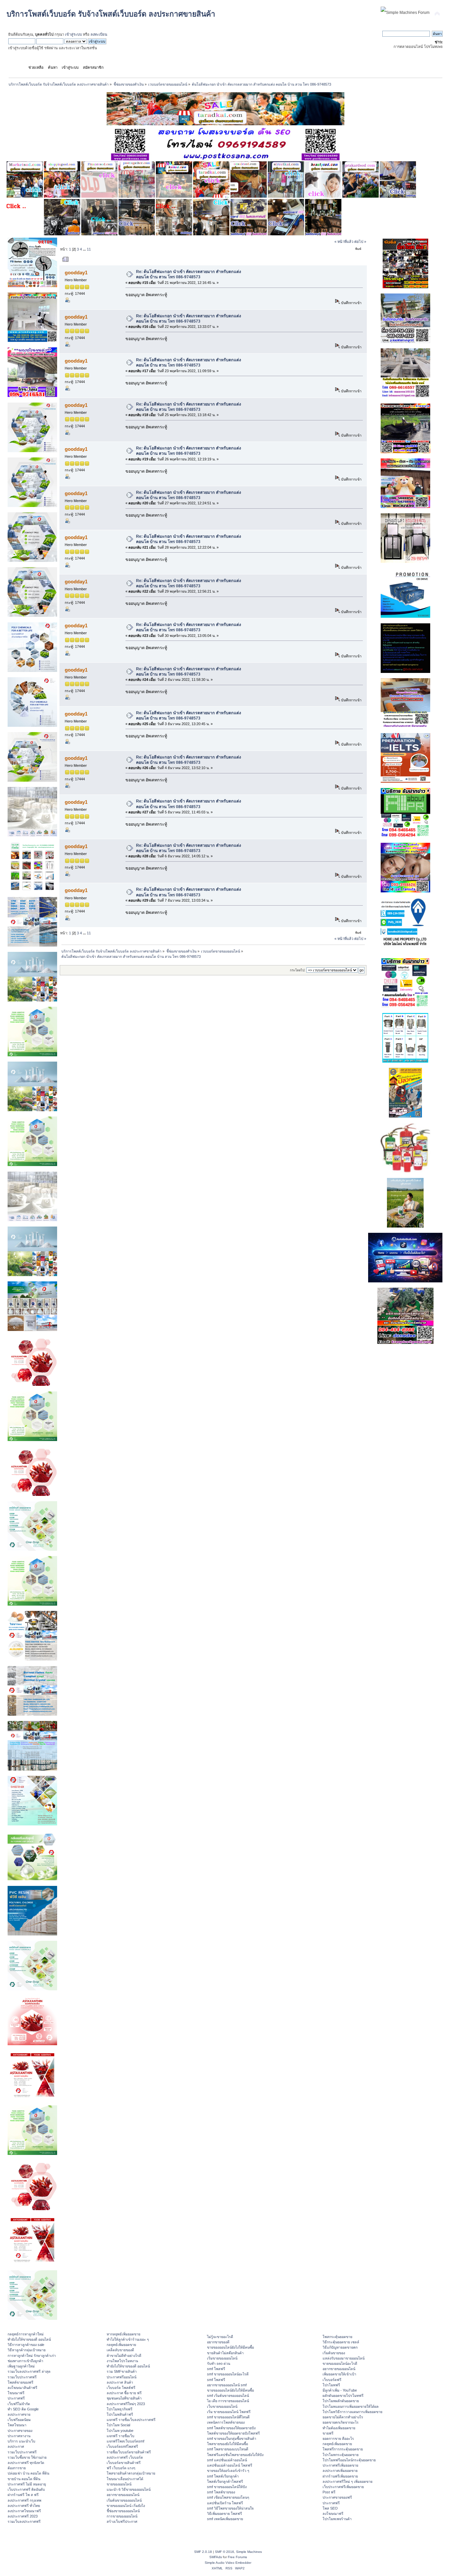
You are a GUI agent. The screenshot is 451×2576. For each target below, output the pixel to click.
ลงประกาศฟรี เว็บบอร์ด (125, 2457)
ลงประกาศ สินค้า (120, 2382)
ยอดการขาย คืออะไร (338, 2439)
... (85, 249)
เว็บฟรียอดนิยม (19, 2420)
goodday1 (76, 273)
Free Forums (237, 2557)
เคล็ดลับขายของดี (120, 2350)
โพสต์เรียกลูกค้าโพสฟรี (225, 2481)
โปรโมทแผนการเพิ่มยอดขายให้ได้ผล (351, 2406)
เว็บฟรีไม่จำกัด (19, 2404)
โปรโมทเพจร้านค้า (337, 2519)
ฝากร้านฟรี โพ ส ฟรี (23, 2495)
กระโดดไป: (298, 970)
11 (89, 249)
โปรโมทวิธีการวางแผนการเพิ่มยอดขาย (352, 2412)
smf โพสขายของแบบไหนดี (228, 2449)
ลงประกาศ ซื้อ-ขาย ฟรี (124, 2393)
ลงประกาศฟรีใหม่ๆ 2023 (126, 2404)
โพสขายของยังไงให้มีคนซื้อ (227, 2444)
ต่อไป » (360, 242)
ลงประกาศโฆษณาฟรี (24, 2511)
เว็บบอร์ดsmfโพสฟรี (122, 2446)
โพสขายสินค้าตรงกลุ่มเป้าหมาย (131, 2473)
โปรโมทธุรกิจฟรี (120, 2409)
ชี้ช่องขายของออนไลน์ (123, 2511)
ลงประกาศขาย (19, 2414)
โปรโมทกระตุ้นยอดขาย (341, 2455)
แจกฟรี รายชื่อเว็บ (121, 2436)
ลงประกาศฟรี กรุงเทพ (24, 2500)
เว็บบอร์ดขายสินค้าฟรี (124, 2463)
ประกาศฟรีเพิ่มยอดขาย (340, 2465)
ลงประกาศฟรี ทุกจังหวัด (26, 2463)
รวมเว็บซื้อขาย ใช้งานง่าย (27, 2457)
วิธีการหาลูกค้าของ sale (26, 2345)
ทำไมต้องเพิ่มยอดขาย (339, 2428)
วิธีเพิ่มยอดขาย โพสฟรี (225, 2514)
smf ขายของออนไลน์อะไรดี (228, 2374)
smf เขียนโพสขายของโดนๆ (228, 2497)
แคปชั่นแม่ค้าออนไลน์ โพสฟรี (230, 2465)
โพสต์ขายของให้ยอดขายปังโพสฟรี (233, 2433)
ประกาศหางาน (19, 2436)
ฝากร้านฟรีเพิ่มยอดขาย (340, 2476)
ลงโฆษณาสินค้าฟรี (22, 2388)
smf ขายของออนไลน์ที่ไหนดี (228, 2417)
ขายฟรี (328, 2433)
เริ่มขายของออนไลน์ (222, 2358)
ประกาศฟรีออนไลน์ (121, 2377)
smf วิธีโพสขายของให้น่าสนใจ (230, 2508)
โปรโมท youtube (120, 2431)
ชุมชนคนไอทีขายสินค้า (124, 2398)
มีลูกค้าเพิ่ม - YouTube (340, 2390)
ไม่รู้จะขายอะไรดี (220, 2337)
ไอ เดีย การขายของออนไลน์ (228, 2401)
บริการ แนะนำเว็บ (21, 2441)
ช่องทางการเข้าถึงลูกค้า (25, 2361)
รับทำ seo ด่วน (219, 2363)
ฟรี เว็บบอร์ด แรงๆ (121, 2468)
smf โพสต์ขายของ (221, 2492)
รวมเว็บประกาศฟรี (22, 2377)
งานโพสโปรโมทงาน (122, 2361)
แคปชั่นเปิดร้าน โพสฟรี (225, 2503)
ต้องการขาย (17, 2468)
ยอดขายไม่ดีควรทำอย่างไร (343, 2417)
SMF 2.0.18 (203, 2552)
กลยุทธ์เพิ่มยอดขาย (121, 2345)
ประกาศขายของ (20, 2431)
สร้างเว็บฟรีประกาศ (122, 2521)
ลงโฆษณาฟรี (333, 2514)
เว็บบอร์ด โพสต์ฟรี (121, 2388)
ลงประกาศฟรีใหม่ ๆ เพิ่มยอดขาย (347, 2481)
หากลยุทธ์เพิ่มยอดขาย (123, 2334)
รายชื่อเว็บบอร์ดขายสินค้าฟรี (129, 2452)
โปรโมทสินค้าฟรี (120, 2414)
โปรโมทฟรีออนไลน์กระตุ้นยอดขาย (349, 2460)
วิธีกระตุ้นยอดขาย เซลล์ (341, 2342)
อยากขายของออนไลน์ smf (227, 2385)
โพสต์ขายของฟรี (20, 2382)
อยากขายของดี (218, 2342)
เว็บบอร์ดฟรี (332, 2380)
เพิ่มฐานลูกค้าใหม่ (21, 2366)
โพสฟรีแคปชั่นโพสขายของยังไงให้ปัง (235, 2455)
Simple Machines (249, 2552)
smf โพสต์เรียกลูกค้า (223, 2476)
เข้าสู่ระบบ (73, 34)
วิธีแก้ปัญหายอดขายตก (340, 2347)
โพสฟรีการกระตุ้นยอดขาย (343, 2449)
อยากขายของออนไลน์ (123, 2495)
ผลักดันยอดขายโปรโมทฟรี (343, 2396)
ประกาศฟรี (16, 2398)
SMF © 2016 (225, 2552)
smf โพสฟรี (216, 2369)
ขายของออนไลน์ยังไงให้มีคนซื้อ (230, 2347)
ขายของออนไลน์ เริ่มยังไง (126, 2506)
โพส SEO (330, 2508)
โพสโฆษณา (17, 2425)
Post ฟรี (329, 2492)
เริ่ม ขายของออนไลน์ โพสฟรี (229, 2412)
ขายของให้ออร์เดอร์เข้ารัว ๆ (228, 2471)
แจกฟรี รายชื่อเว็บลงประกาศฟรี (131, 2420)
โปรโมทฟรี (331, 2385)
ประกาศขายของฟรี (337, 2497)
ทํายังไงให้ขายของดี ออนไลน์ (29, 2339)
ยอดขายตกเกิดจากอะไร (341, 2422)
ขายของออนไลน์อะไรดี (340, 2363)
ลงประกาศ (16, 2446)
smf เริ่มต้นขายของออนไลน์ (228, 2396)
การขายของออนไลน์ (122, 2516)
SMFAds (216, 2557)
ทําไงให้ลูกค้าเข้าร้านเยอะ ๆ (128, 2339)
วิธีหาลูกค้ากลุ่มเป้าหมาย (27, 2350)
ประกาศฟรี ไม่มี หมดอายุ (27, 2484)
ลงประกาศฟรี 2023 (23, 2516)
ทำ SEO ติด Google (23, 2409)
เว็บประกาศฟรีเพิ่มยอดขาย (343, 2487)
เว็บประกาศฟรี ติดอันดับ (26, 2489)
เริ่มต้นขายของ (334, 2353)
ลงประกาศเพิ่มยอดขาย (340, 2471)
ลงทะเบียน (99, 34)
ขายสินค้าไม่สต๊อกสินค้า (225, 2353)
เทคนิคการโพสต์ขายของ (226, 2422)
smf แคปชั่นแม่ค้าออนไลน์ (227, 2460)
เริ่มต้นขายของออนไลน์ (124, 2500)
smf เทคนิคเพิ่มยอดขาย (225, 2519)
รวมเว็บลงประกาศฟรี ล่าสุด (29, 2371)
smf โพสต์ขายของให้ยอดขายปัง (231, 2428)
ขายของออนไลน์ (119, 2484)
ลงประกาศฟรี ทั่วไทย (24, 2506)
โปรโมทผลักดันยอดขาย (341, 2401)
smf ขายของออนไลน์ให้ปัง (227, 2487)
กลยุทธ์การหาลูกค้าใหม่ (26, 2334)
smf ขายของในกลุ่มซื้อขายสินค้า (232, 2439)
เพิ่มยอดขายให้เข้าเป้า (339, 2374)
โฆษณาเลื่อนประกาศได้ (125, 2479)
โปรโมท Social (118, 2425)
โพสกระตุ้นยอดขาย (337, 2337)
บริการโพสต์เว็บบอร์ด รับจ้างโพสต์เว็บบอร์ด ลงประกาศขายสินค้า (111, 14)
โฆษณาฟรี (16, 2393)
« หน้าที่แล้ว (344, 242)
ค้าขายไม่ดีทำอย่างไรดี (124, 2356)
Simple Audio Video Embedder (228, 2563)
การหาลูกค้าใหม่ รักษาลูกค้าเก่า (32, 2356)
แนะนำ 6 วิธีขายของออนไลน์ (129, 2489)
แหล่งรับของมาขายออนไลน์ (344, 2358)
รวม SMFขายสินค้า (122, 2371)
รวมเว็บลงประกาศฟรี (24, 2521)
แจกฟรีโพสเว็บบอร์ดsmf (125, 2441)
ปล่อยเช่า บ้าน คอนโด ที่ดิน (28, 2473)
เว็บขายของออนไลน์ (222, 2406)
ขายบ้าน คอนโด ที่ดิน (24, 2479)
